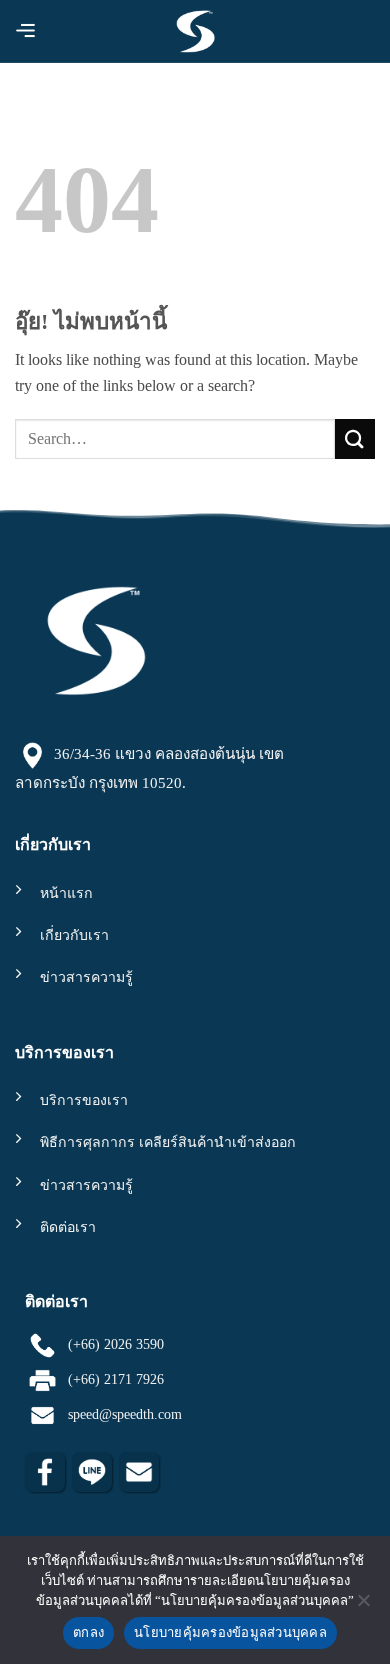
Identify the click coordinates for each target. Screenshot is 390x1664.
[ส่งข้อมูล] (355, 438)
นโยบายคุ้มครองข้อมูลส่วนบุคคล (230, 1632)
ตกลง (88, 1632)
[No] (363, 1606)
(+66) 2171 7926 (112, 1379)
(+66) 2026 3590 (112, 1344)
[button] (28, 33)
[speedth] (195, 31)
